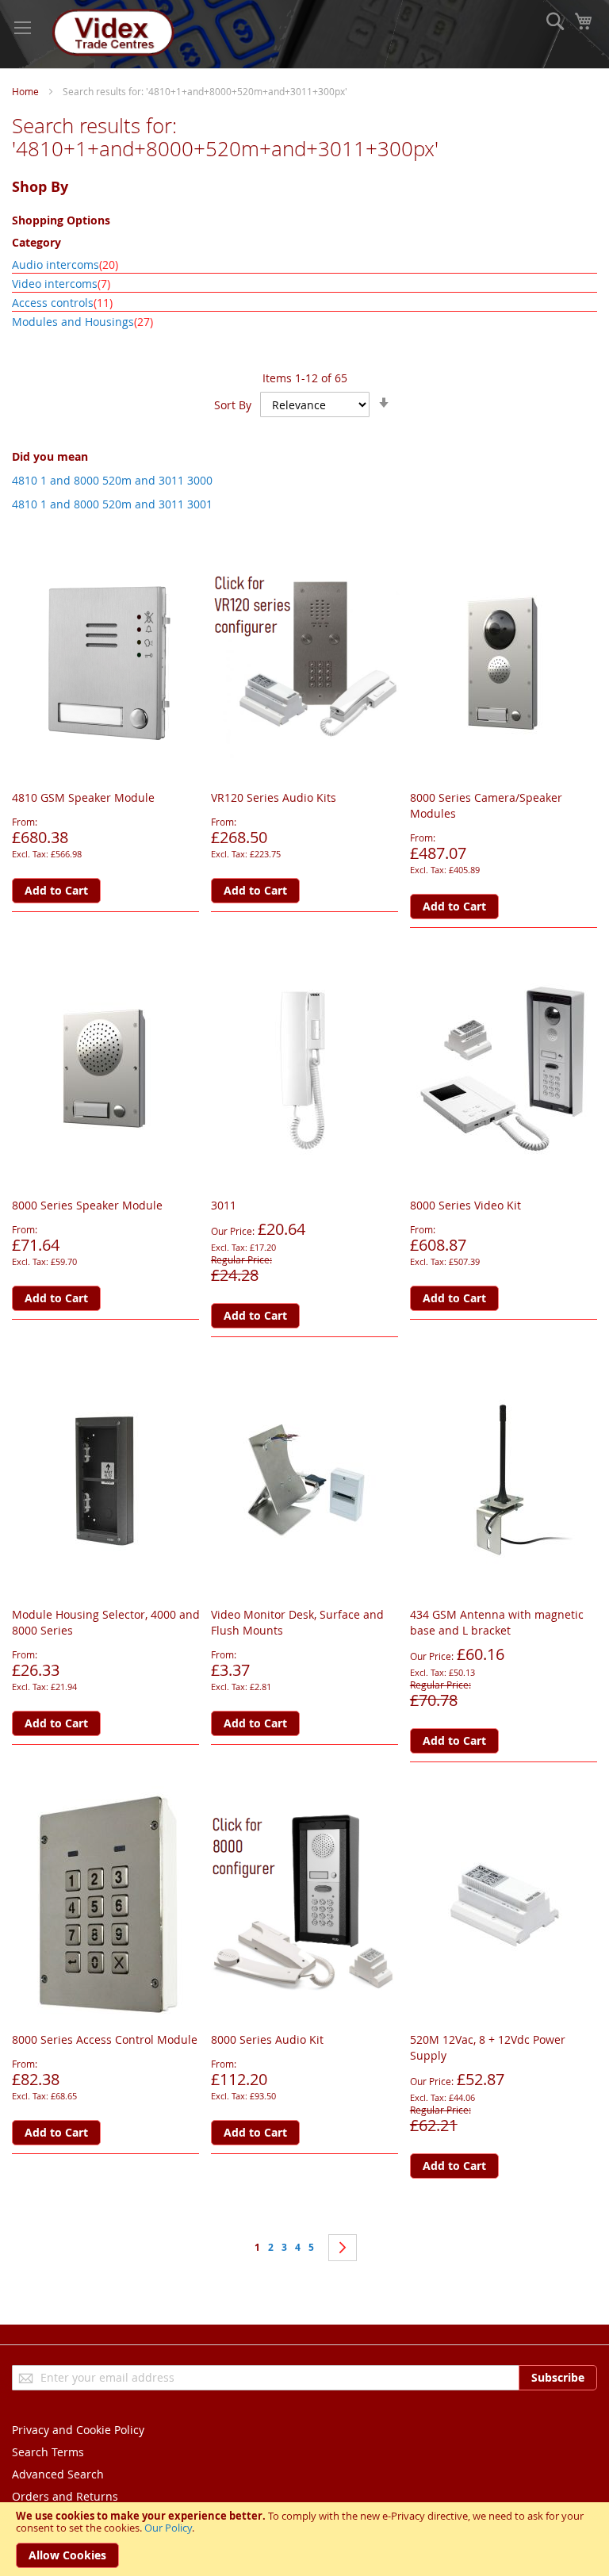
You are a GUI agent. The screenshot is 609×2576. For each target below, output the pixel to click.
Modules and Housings (82, 322)
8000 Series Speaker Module (87, 1205)
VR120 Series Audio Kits (274, 797)
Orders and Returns (65, 2496)
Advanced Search (58, 2474)
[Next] (343, 2248)
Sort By (233, 405)
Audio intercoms (65, 264)
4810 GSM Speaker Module (83, 797)
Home (25, 91)
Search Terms (48, 2452)
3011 (224, 1205)
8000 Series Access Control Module (105, 2039)
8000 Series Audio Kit (267, 2039)
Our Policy (168, 2528)
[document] (304, 2539)
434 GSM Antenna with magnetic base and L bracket (497, 1622)
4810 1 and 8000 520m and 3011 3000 (112, 480)
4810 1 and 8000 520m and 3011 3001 (112, 504)
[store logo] (111, 34)
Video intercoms (61, 284)
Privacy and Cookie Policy (78, 2430)
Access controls (62, 303)
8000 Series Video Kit (465, 1205)
